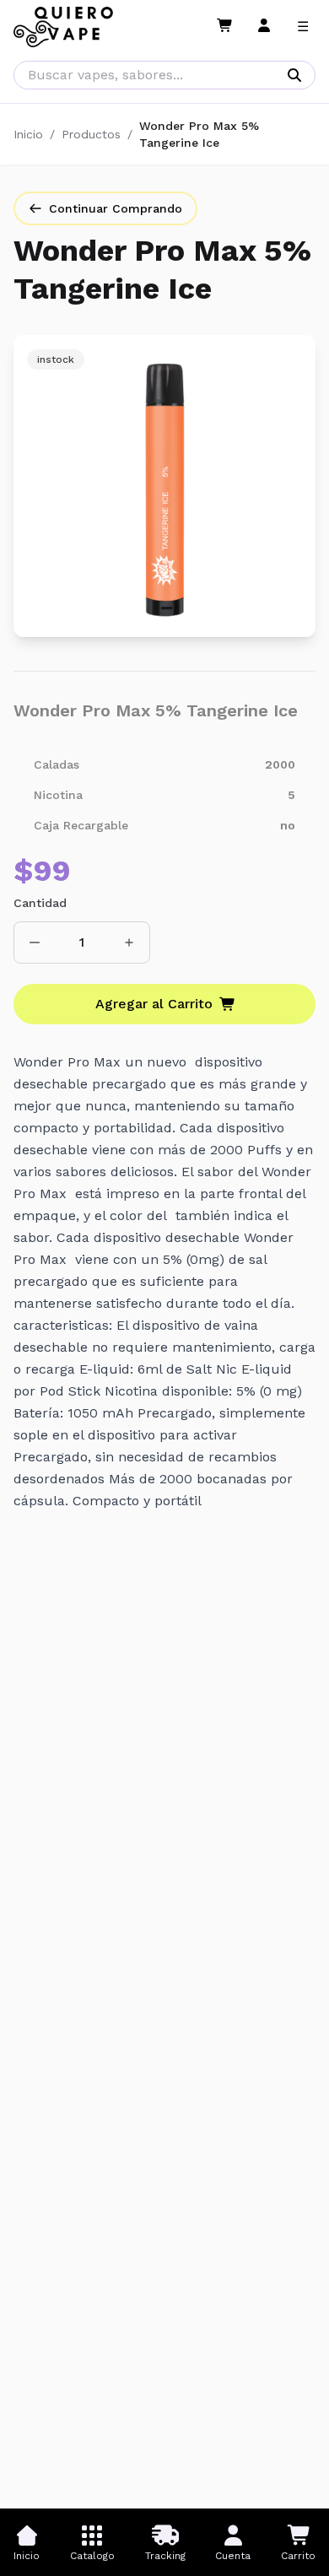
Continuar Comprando (116, 208)
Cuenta (233, 2556)
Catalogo (92, 2556)
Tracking (165, 2556)
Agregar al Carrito (154, 1004)
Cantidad (40, 903)
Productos (91, 134)
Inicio (28, 134)
